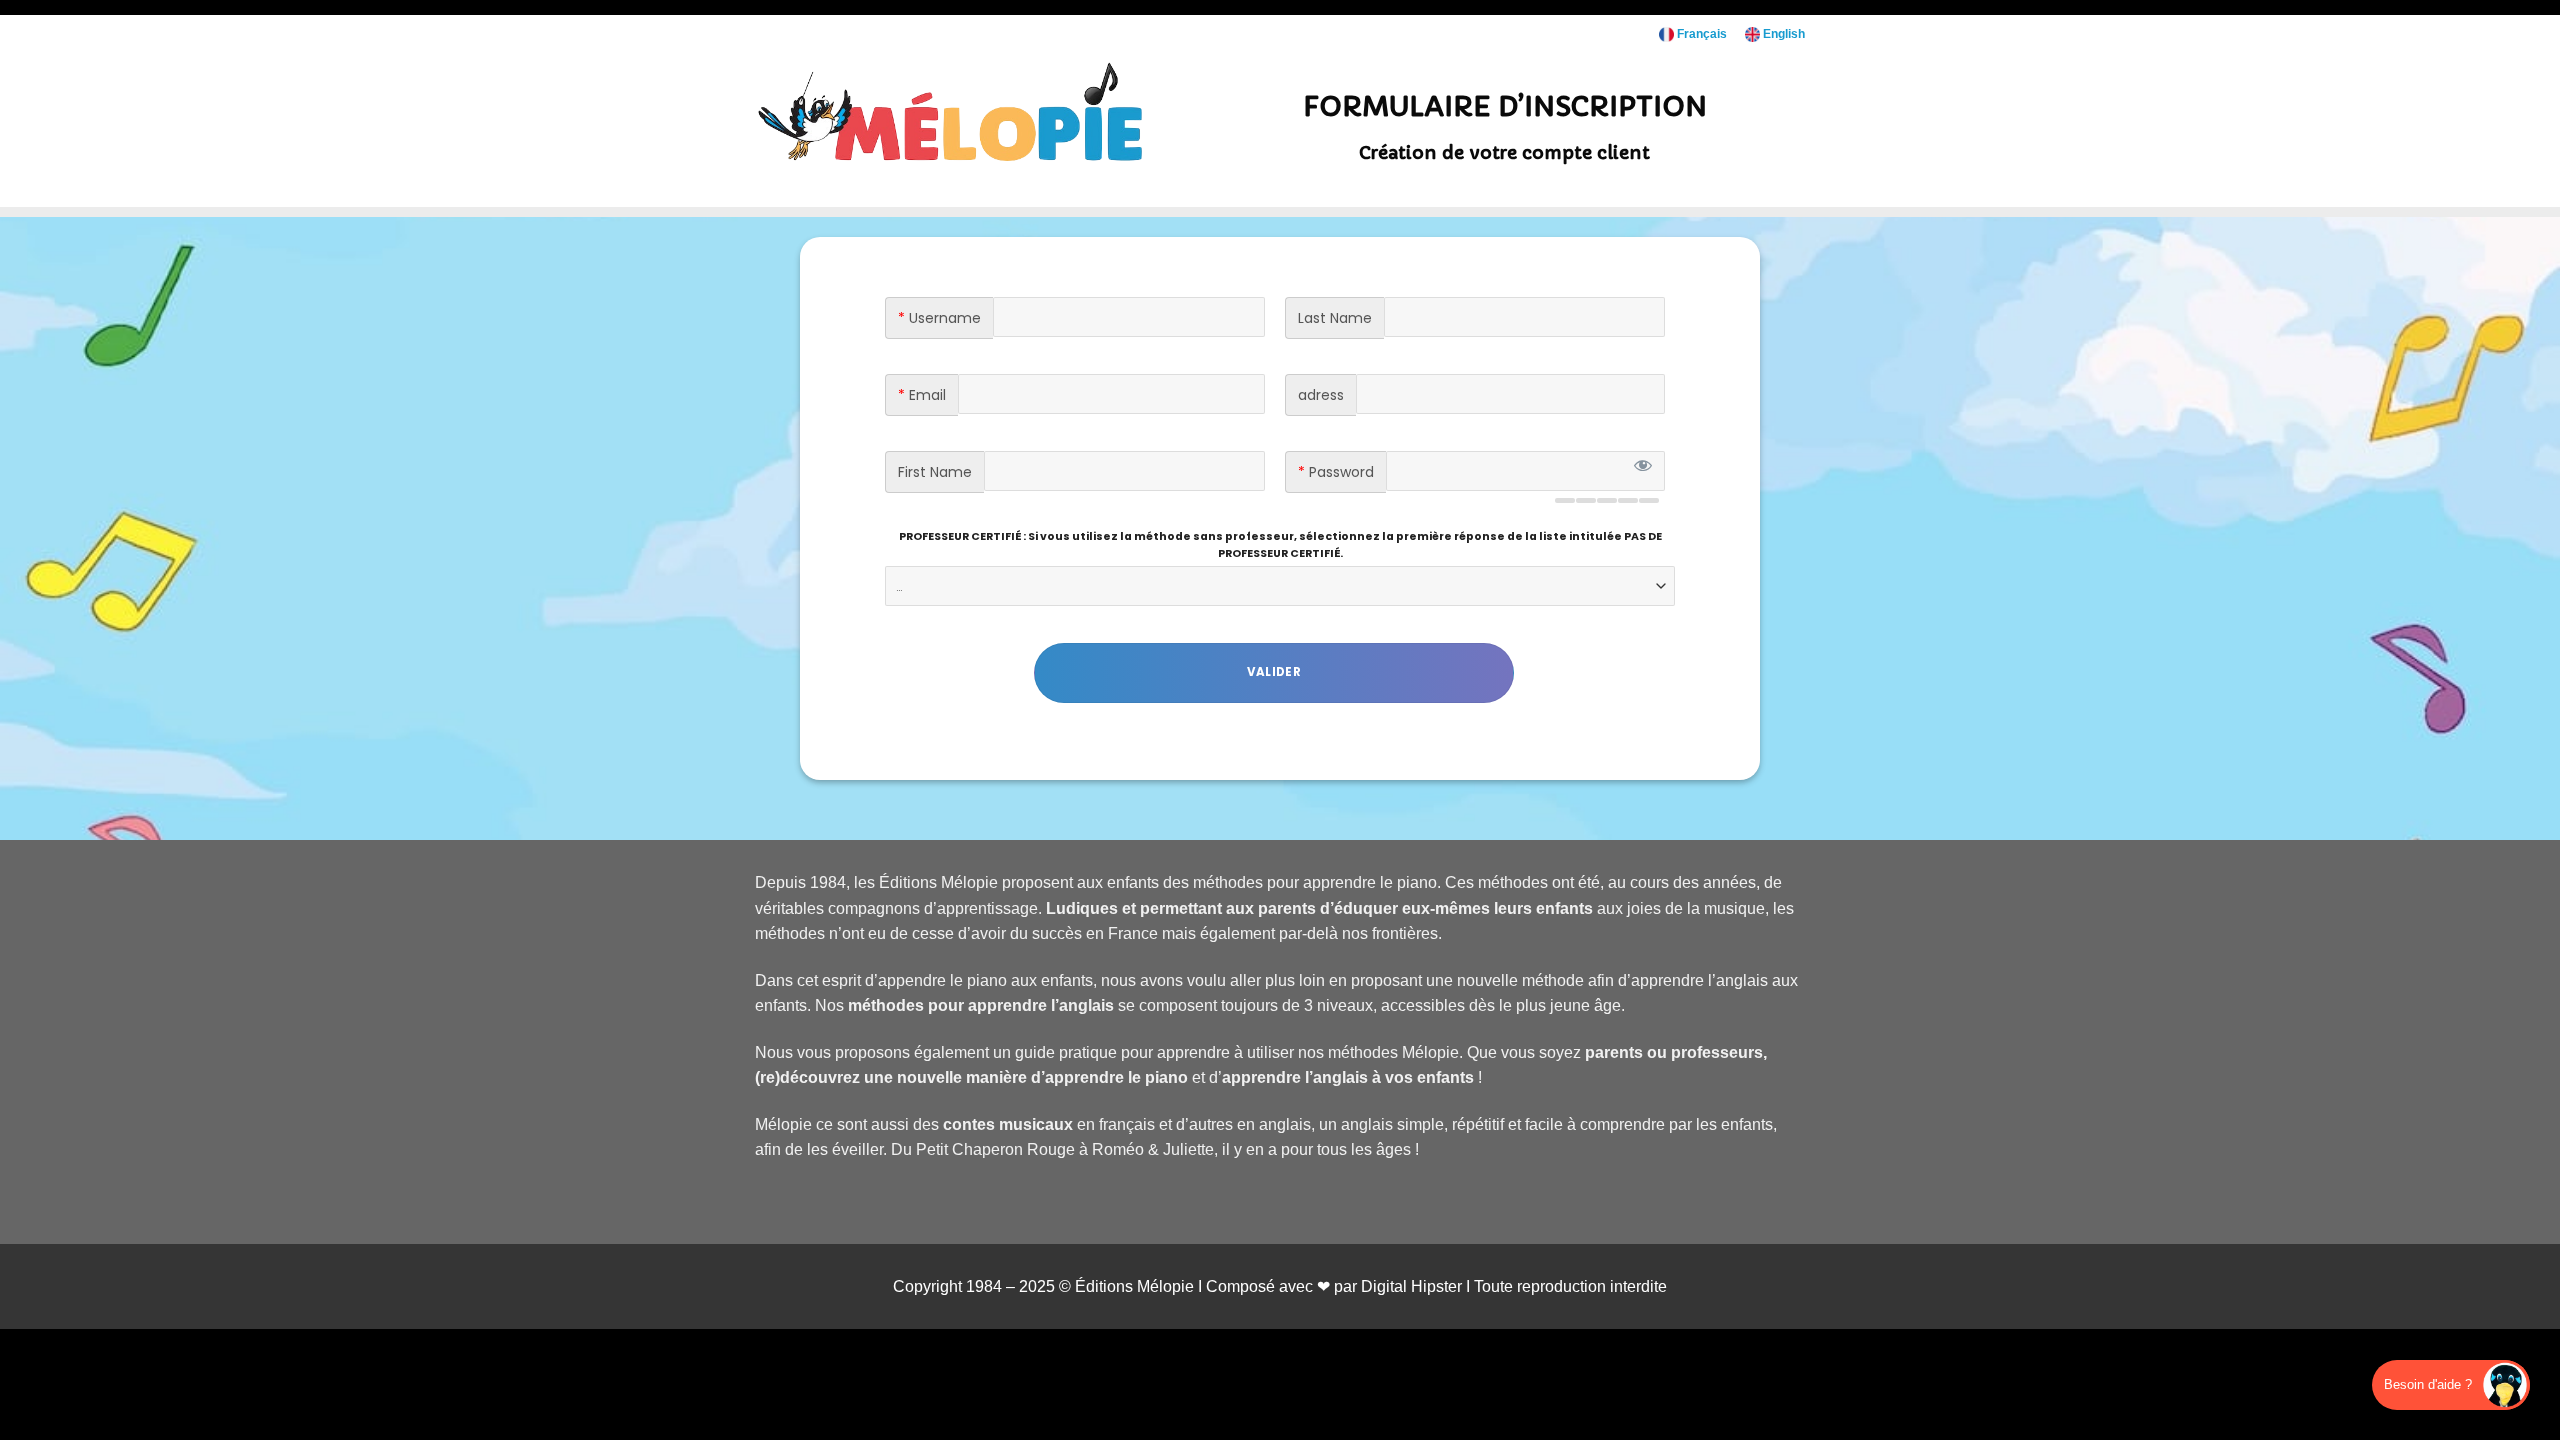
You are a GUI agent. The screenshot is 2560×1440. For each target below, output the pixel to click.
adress (1321, 395)
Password (1336, 472)
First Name (935, 472)
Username (939, 318)
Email (922, 395)
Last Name (1335, 318)
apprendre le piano (1116, 1077)
